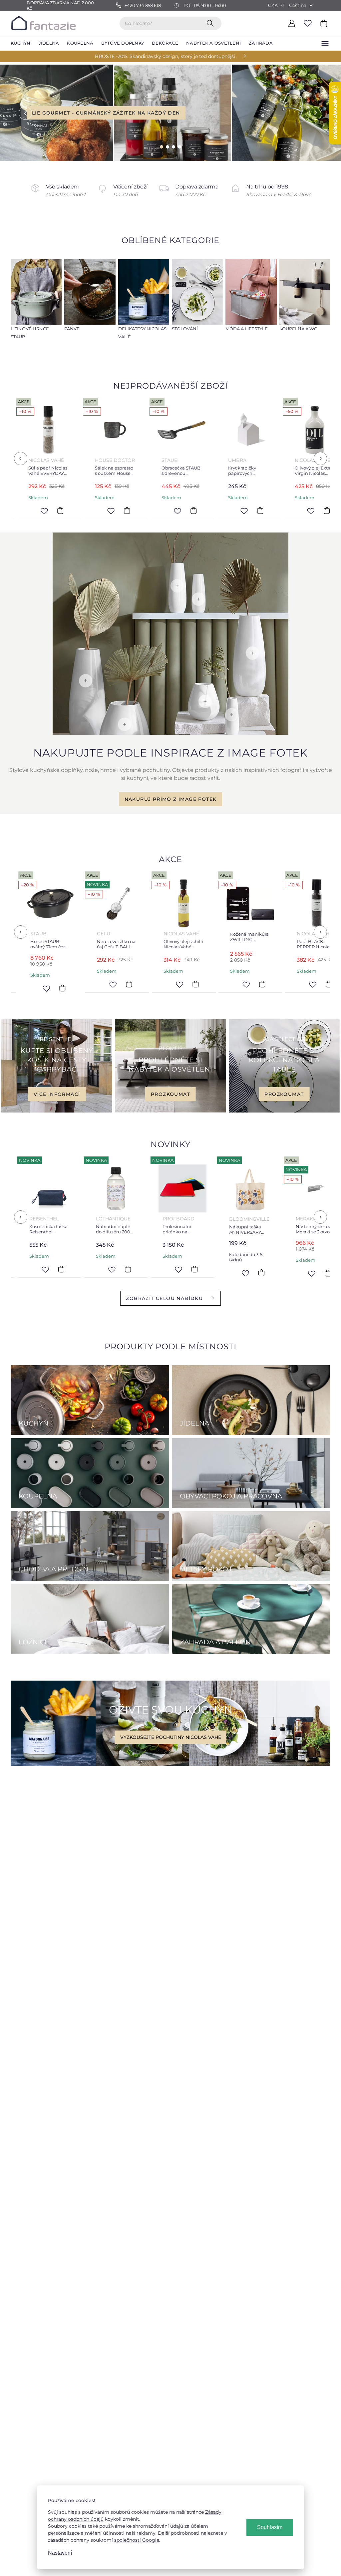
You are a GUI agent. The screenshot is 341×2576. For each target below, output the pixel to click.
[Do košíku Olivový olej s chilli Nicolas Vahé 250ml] (68, 984)
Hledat (211, 23)
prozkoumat (170, 1094)
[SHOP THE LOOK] (170, 733)
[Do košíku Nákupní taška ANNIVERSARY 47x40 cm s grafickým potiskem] (136, 1273)
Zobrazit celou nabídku (164, 1298)
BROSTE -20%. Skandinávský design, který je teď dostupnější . (166, 56)
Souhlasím (270, 2527)
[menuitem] (21, 43)
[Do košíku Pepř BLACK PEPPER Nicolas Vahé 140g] (202, 984)
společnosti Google (137, 2540)
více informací (57, 1094)
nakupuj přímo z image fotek (171, 799)
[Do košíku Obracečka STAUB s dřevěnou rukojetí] (69, 511)
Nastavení (60, 2553)
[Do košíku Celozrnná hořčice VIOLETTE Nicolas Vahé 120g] (268, 1269)
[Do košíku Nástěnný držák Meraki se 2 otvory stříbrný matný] (202, 1273)
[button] (20, 113)
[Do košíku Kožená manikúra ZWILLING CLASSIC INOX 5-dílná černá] (135, 984)
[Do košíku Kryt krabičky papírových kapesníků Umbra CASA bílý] (135, 511)
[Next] (320, 459)
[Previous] (21, 459)
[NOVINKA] (56, 1188)
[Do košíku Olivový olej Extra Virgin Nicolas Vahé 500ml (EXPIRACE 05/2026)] (202, 511)
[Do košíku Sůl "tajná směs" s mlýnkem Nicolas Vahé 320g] (268, 511)
